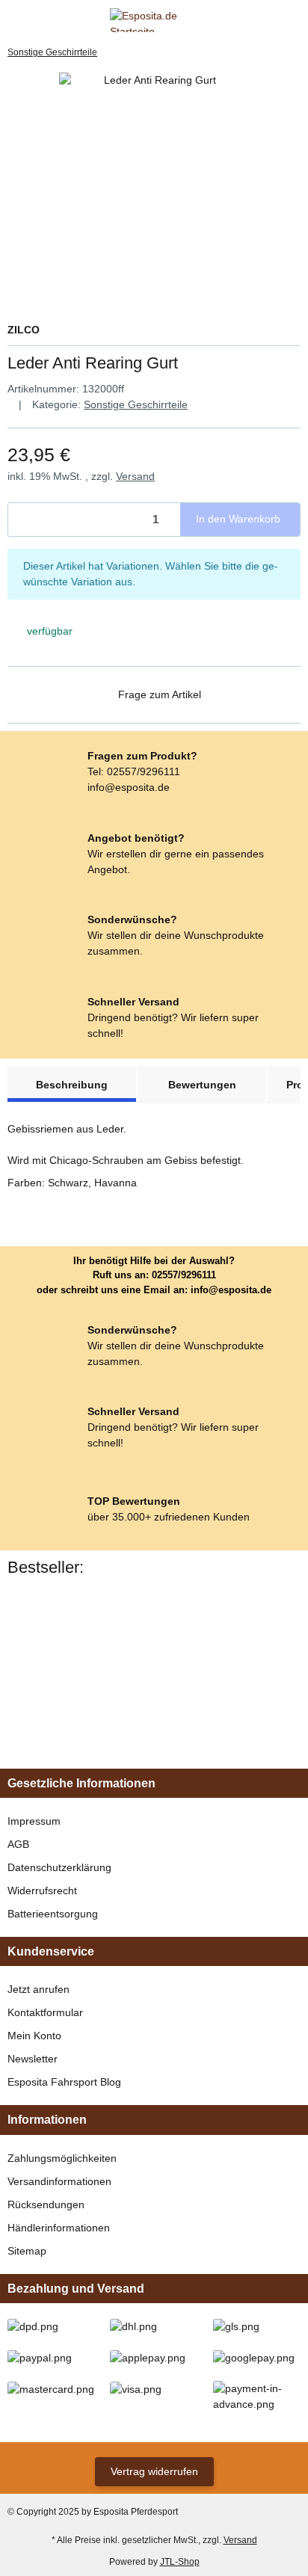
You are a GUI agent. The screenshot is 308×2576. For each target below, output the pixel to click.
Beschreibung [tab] (72, 1085)
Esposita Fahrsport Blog (64, 2082)
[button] (267, 20)
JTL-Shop (180, 2562)
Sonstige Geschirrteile (136, 404)
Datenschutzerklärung (59, 1867)
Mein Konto (34, 2036)
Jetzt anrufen (38, 1989)
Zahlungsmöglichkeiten (62, 2158)
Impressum (34, 1821)
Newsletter (33, 2059)
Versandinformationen (59, 2181)
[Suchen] (41, 20)
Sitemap (27, 2251)
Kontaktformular (45, 2012)
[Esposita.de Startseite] (154, 19)
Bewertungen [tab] (202, 1085)
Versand (135, 476)
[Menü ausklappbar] (14, 20)
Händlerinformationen (59, 2228)
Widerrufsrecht (42, 1891)
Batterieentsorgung (53, 1914)
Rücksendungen (46, 2204)
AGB (18, 1844)
